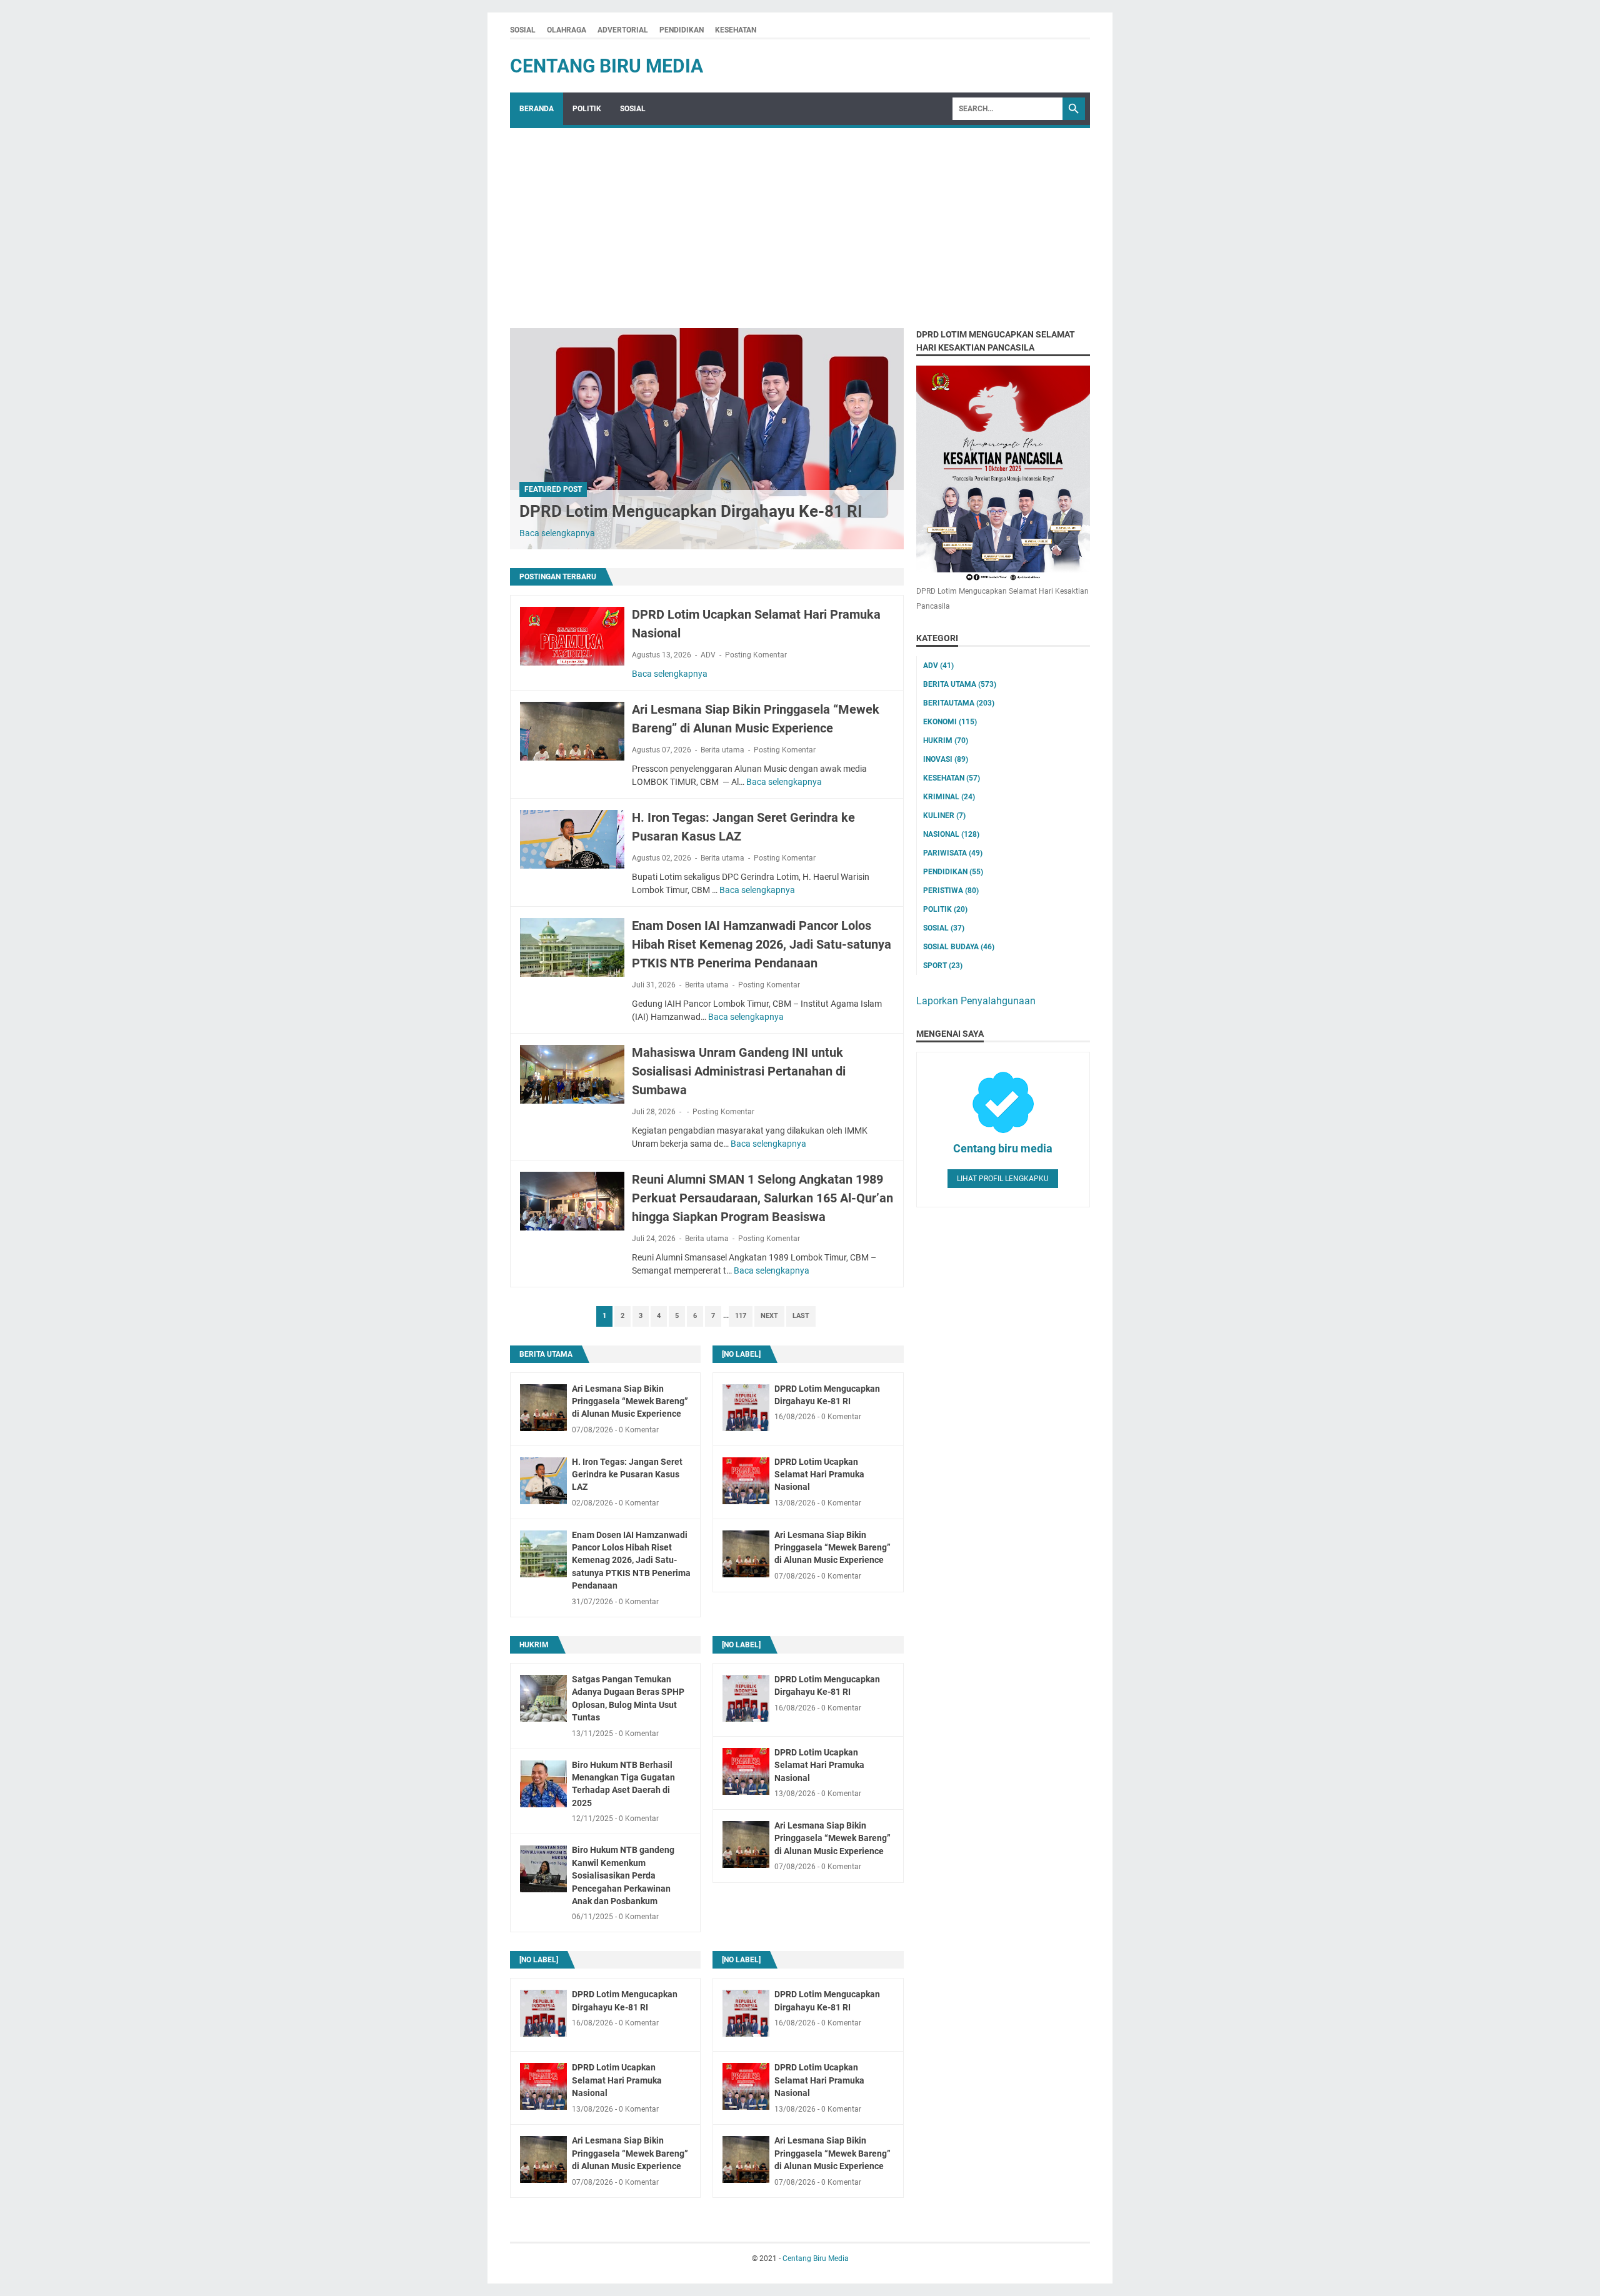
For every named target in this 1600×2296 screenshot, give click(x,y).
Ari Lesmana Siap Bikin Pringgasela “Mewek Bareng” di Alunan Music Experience (630, 1401)
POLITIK (587, 109)
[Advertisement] (800, 222)
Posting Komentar (756, 655)
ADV (708, 655)
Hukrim (534, 1645)
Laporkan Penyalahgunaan (976, 1001)
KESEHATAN (736, 30)
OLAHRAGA (567, 30)
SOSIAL (523, 30)
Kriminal (949, 797)
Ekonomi (950, 722)
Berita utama (722, 750)
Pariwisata (953, 853)
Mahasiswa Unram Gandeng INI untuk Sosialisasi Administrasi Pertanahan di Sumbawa (739, 1071)
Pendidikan (953, 872)
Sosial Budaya (959, 947)
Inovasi (946, 759)
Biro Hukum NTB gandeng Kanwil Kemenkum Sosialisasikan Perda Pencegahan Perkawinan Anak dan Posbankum (623, 1875)
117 (741, 1316)
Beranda (537, 109)
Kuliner (944, 816)
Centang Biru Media (607, 66)
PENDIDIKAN (682, 30)
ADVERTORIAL (623, 30)
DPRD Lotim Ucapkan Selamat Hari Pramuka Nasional (819, 1475)
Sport (943, 966)
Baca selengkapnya (557, 533)
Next (769, 1316)
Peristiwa (951, 891)
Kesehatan (952, 778)
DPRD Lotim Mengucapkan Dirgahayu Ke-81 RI (691, 511)
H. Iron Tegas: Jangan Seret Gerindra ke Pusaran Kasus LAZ (627, 1475)
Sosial (944, 928)
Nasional (951, 834)
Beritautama (959, 703)
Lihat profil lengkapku (1003, 1179)
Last (801, 1316)
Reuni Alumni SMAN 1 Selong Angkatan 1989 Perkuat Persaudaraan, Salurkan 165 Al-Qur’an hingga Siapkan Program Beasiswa (762, 1198)
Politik (945, 909)
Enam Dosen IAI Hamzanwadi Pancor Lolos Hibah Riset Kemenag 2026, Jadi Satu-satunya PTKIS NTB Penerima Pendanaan (762, 944)
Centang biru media (1003, 1148)
